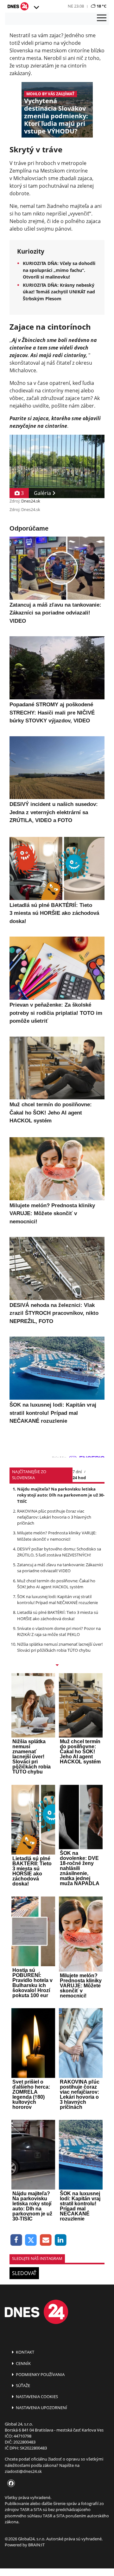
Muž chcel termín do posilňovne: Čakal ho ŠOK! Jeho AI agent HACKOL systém (56, 1584)
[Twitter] (31, 2240)
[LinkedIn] (61, 2240)
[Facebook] (16, 2240)
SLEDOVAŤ (24, 2273)
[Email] (46, 2240)
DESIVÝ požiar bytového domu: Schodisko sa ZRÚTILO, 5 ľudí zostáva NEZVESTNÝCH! (59, 1552)
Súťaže (22, 2385)
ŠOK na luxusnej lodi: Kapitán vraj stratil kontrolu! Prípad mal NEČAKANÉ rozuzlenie (57, 1600)
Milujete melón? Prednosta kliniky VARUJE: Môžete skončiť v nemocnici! (57, 1536)
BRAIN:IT (36, 2545)
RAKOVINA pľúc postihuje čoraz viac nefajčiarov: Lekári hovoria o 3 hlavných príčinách (54, 1517)
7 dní (77, 1472)
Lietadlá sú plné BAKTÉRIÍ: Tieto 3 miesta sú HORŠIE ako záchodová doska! (58, 1615)
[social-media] (10, 2484)
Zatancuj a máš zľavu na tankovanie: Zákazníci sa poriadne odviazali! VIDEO (60, 1568)
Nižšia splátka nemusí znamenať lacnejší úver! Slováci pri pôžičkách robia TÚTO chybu (60, 1647)
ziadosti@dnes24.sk (23, 2471)
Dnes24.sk (31, 501)
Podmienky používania (40, 2374)
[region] (36, 8)
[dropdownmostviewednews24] (57, 1666)
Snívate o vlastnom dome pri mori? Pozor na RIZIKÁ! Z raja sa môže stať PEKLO (59, 1631)
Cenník (23, 2363)
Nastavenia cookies (36, 2397)
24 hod (79, 1478)
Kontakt (25, 2352)
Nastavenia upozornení (41, 2408)
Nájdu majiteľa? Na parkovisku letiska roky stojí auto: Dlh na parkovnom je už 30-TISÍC (61, 1495)
